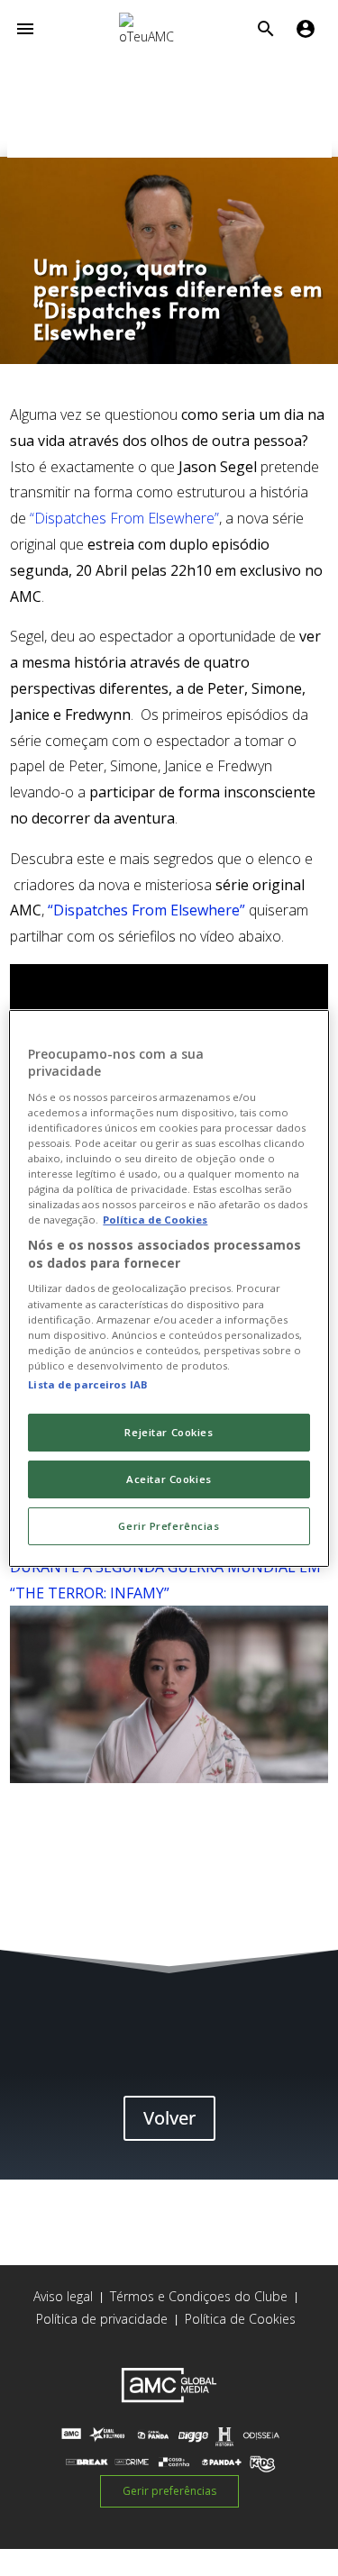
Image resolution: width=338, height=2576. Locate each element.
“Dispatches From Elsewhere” (124, 518)
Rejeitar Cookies (169, 1432)
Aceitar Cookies (169, 1479)
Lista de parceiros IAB (88, 1384)
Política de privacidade (102, 2319)
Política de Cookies (240, 2319)
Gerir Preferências (169, 1526)
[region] (169, 1288)
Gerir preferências (169, 2491)
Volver (169, 2118)
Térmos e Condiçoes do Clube (199, 2296)
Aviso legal (63, 2296)
